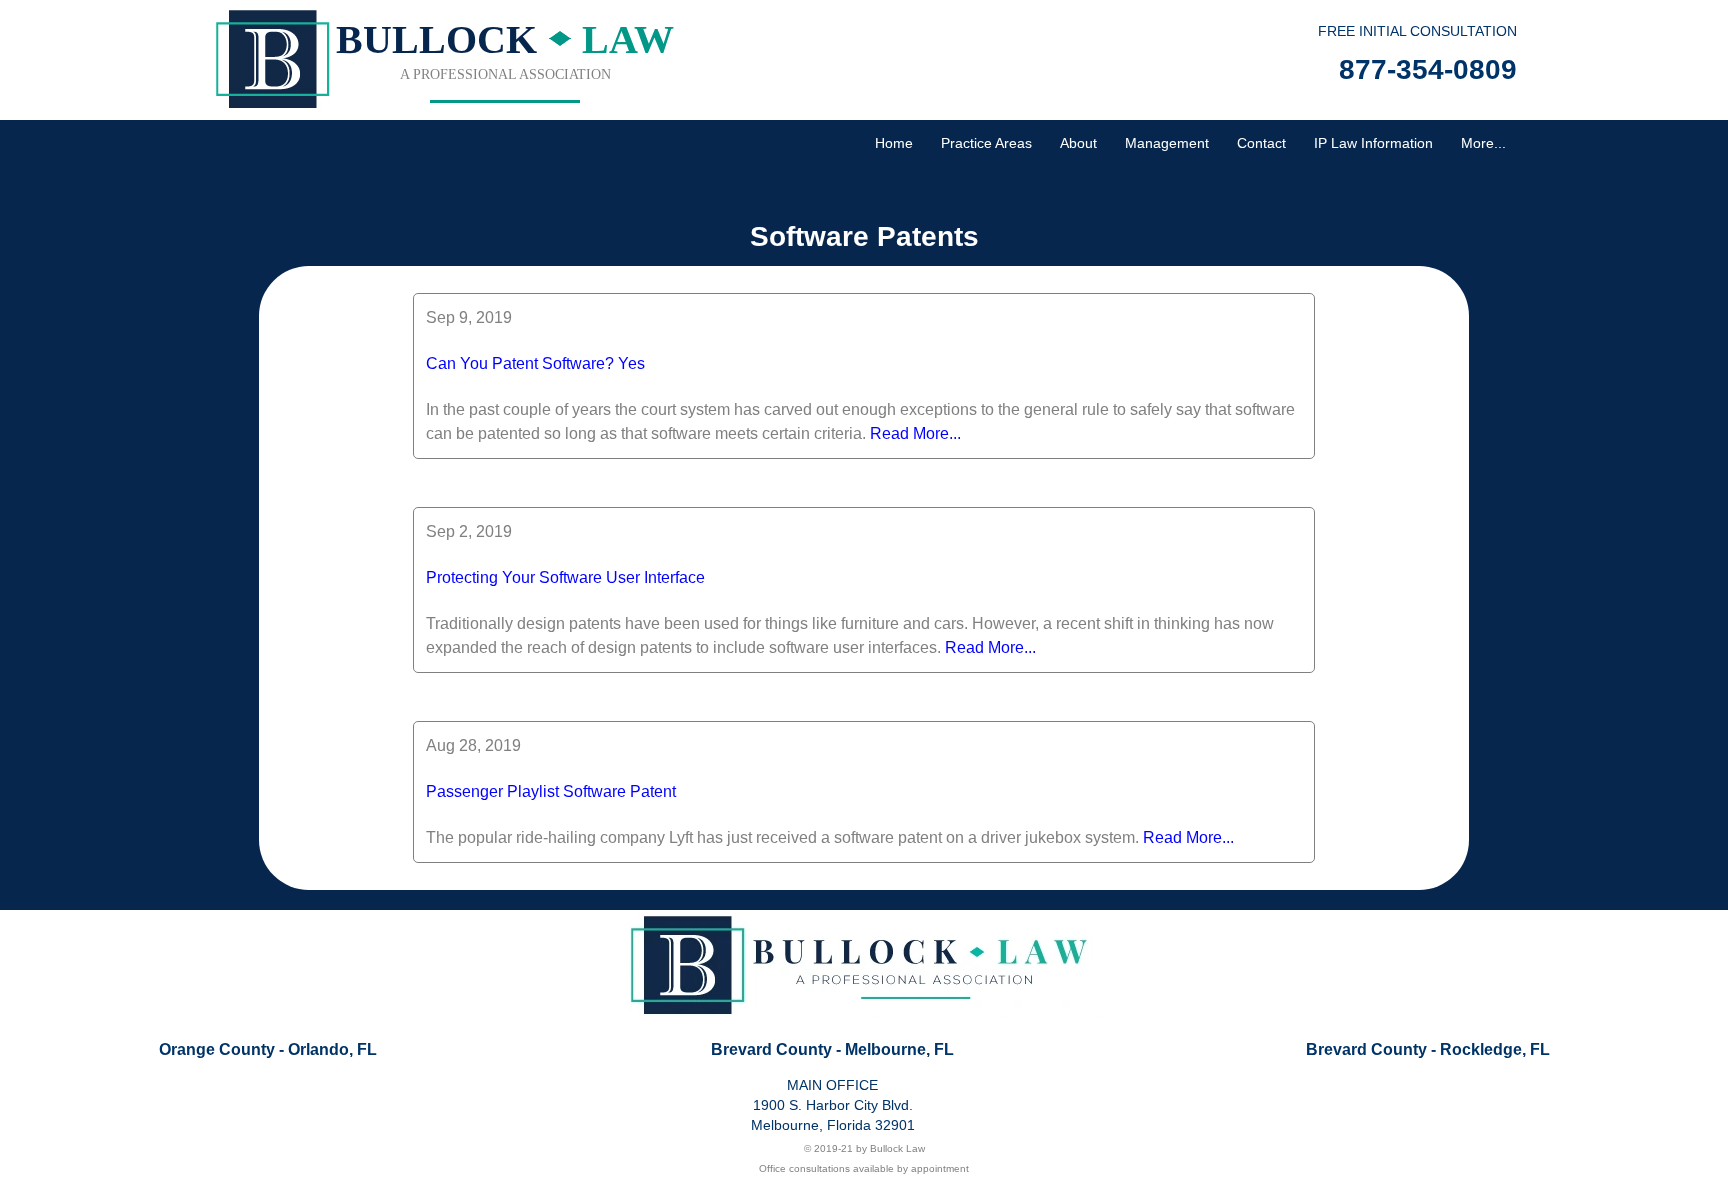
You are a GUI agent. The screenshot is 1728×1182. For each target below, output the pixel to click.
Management (1167, 143)
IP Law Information (1373, 143)
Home (894, 143)
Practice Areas (986, 143)
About (1078, 143)
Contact (1261, 143)
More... (1483, 143)
